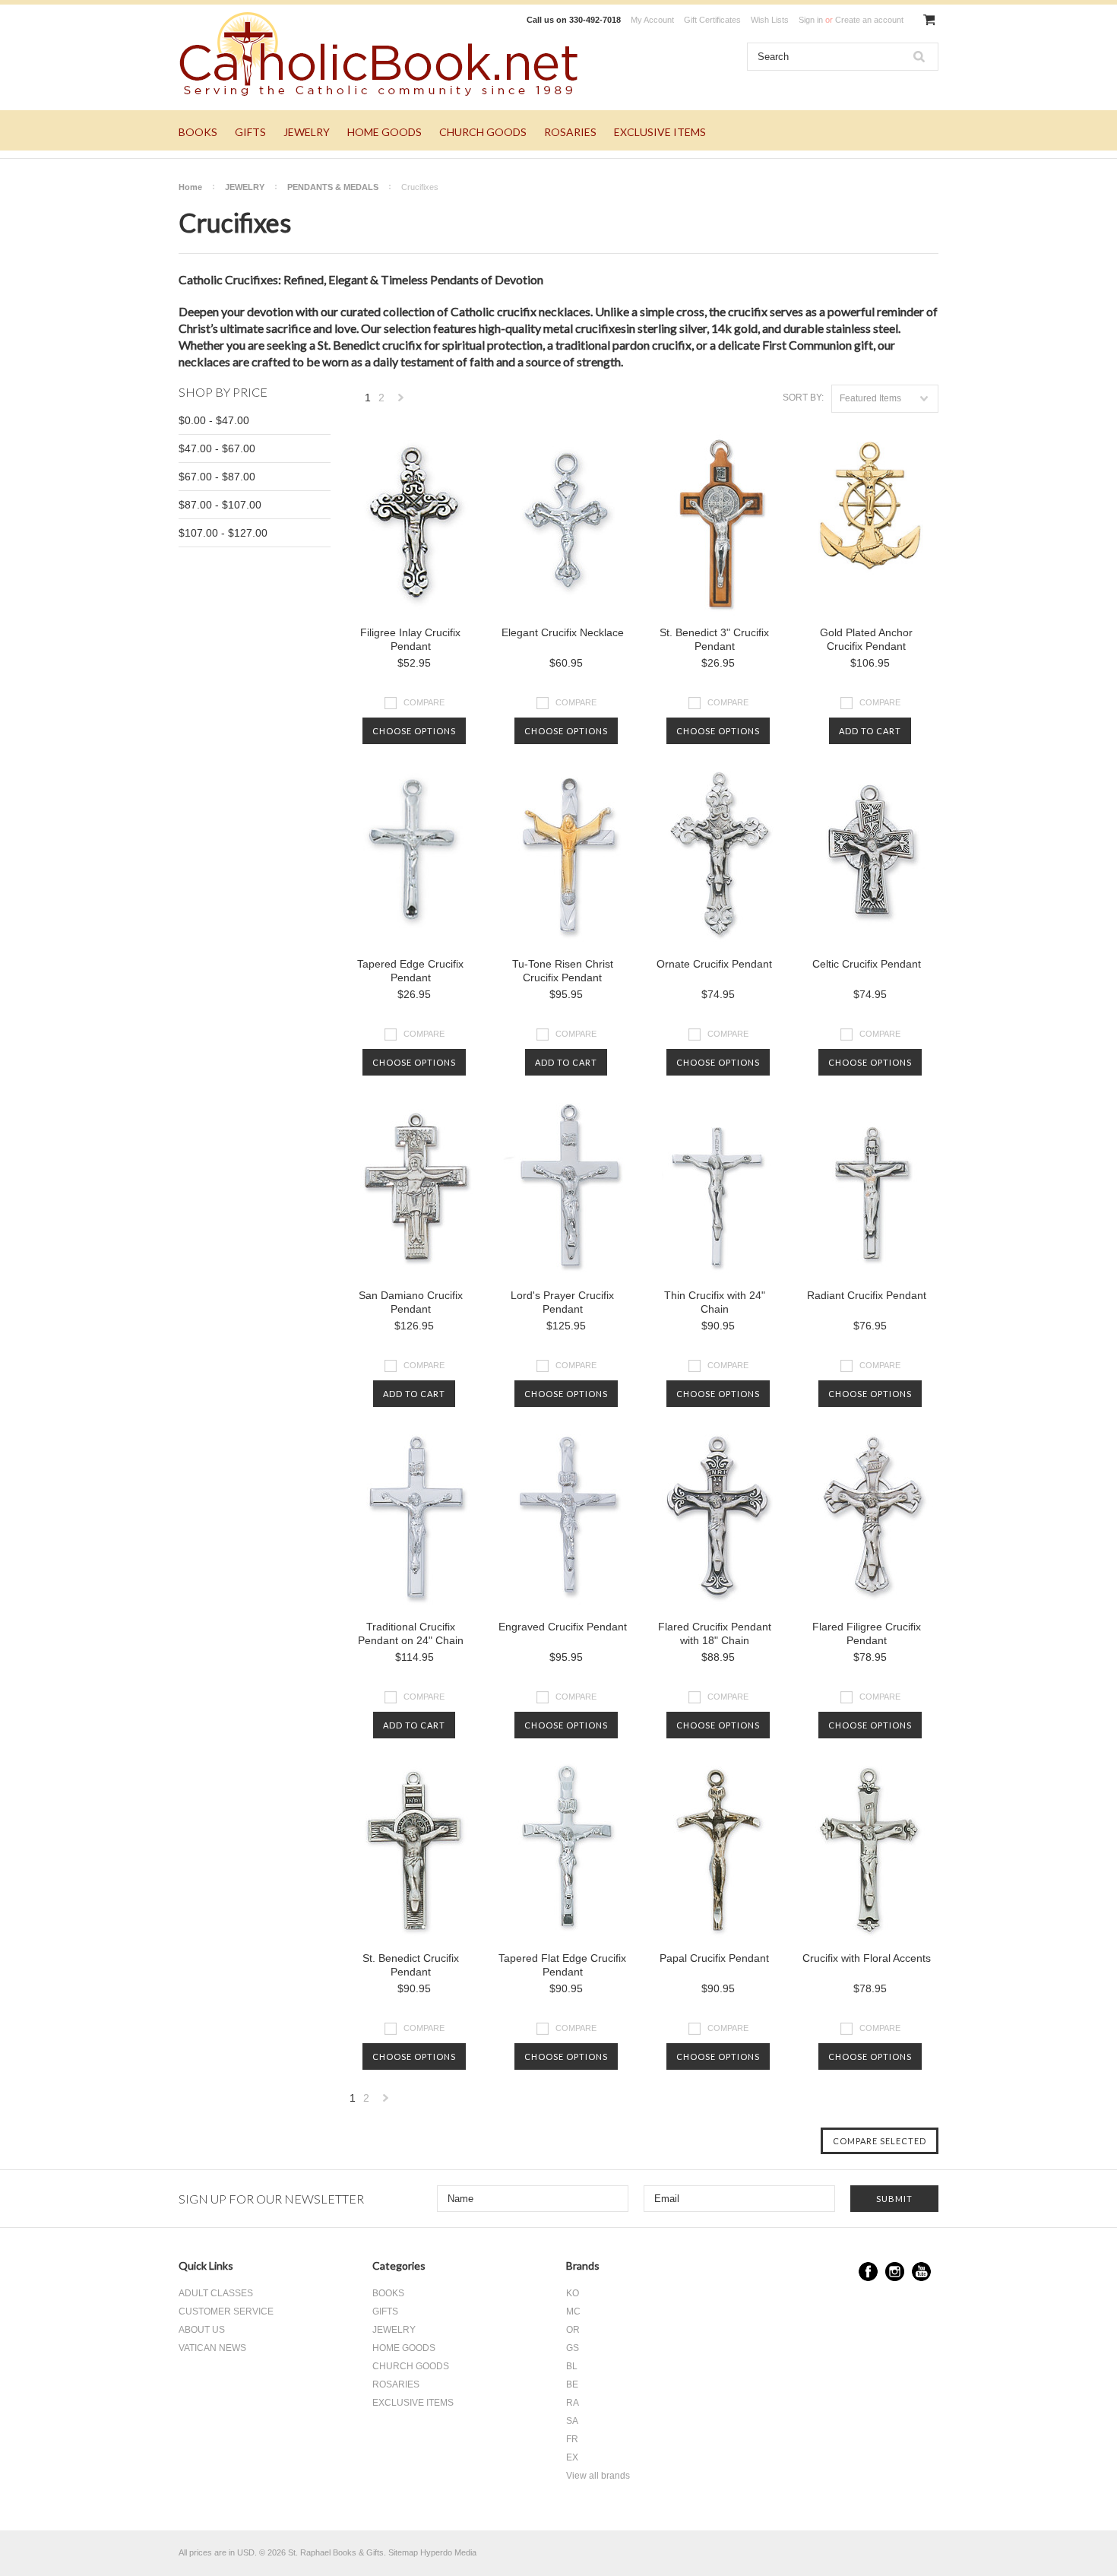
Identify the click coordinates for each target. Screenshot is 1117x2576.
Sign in (811, 20)
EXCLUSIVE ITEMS (660, 132)
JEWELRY (307, 132)
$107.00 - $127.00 (223, 533)
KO (573, 2293)
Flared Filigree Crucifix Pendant (867, 1633)
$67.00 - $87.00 (217, 477)
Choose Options (414, 731)
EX (572, 2457)
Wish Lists (770, 20)
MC (573, 2311)
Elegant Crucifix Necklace (563, 632)
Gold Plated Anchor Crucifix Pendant (866, 639)
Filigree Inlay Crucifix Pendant (410, 639)
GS (573, 2348)
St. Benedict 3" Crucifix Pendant (714, 639)
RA (573, 2403)
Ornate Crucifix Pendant (714, 964)
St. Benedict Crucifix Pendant (411, 1965)
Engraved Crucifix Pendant (563, 1627)
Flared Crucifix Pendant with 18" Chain (715, 1633)
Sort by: (803, 398)
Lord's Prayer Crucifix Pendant (562, 1302)
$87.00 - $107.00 (220, 505)
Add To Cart (870, 731)
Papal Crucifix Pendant (714, 1958)
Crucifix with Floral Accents (867, 1958)
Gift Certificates (712, 20)
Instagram (895, 2272)
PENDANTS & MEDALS (333, 187)
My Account (652, 20)
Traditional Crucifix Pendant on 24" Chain (411, 1633)
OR (573, 2330)
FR (572, 2439)
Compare (424, 702)
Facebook (868, 2272)
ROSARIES (570, 132)
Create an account (869, 20)
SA (572, 2421)
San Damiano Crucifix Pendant (411, 1302)
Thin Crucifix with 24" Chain (715, 1302)
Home (190, 187)
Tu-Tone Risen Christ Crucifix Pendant (563, 971)
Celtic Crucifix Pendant (867, 964)
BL (572, 2366)
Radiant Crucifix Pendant (867, 1295)
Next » (401, 402)
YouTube (921, 2272)
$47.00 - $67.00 (217, 448)
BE (572, 2384)
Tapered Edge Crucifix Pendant (410, 971)
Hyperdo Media (448, 2552)
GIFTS (250, 132)
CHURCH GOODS (483, 132)
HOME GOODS (384, 132)
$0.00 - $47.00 (214, 420)
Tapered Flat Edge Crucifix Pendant (562, 1965)
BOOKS (198, 132)
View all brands (598, 2476)
